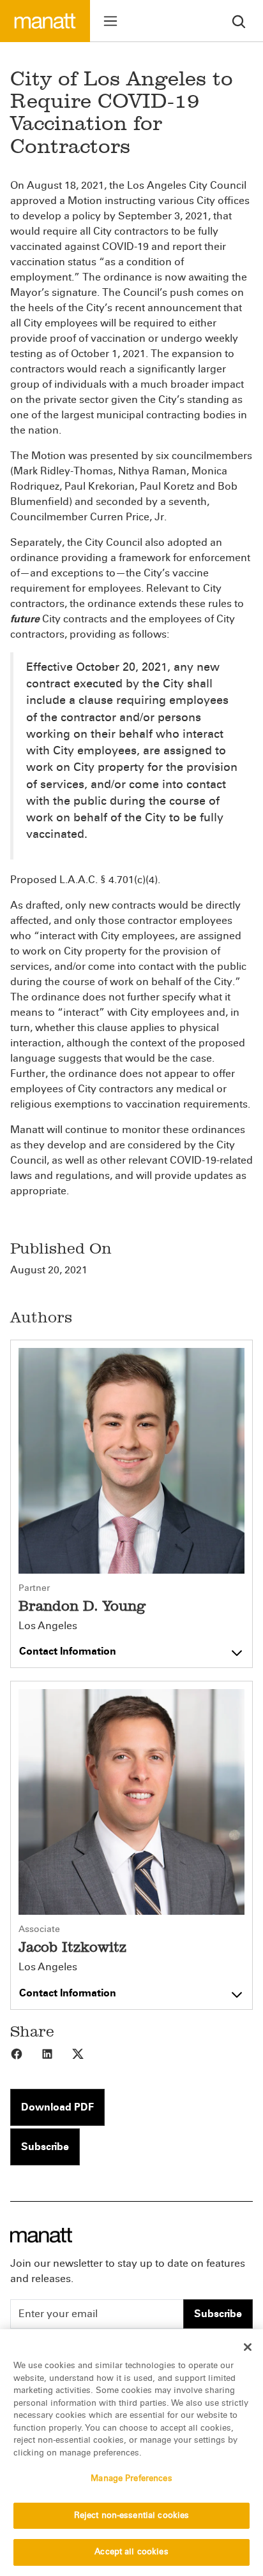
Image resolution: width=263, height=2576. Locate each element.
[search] (239, 21)
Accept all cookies (131, 2552)
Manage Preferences (131, 2478)
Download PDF (57, 2107)
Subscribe (45, 2147)
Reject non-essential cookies (132, 2515)
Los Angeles (48, 1626)
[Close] (248, 2347)
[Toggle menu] (110, 21)
